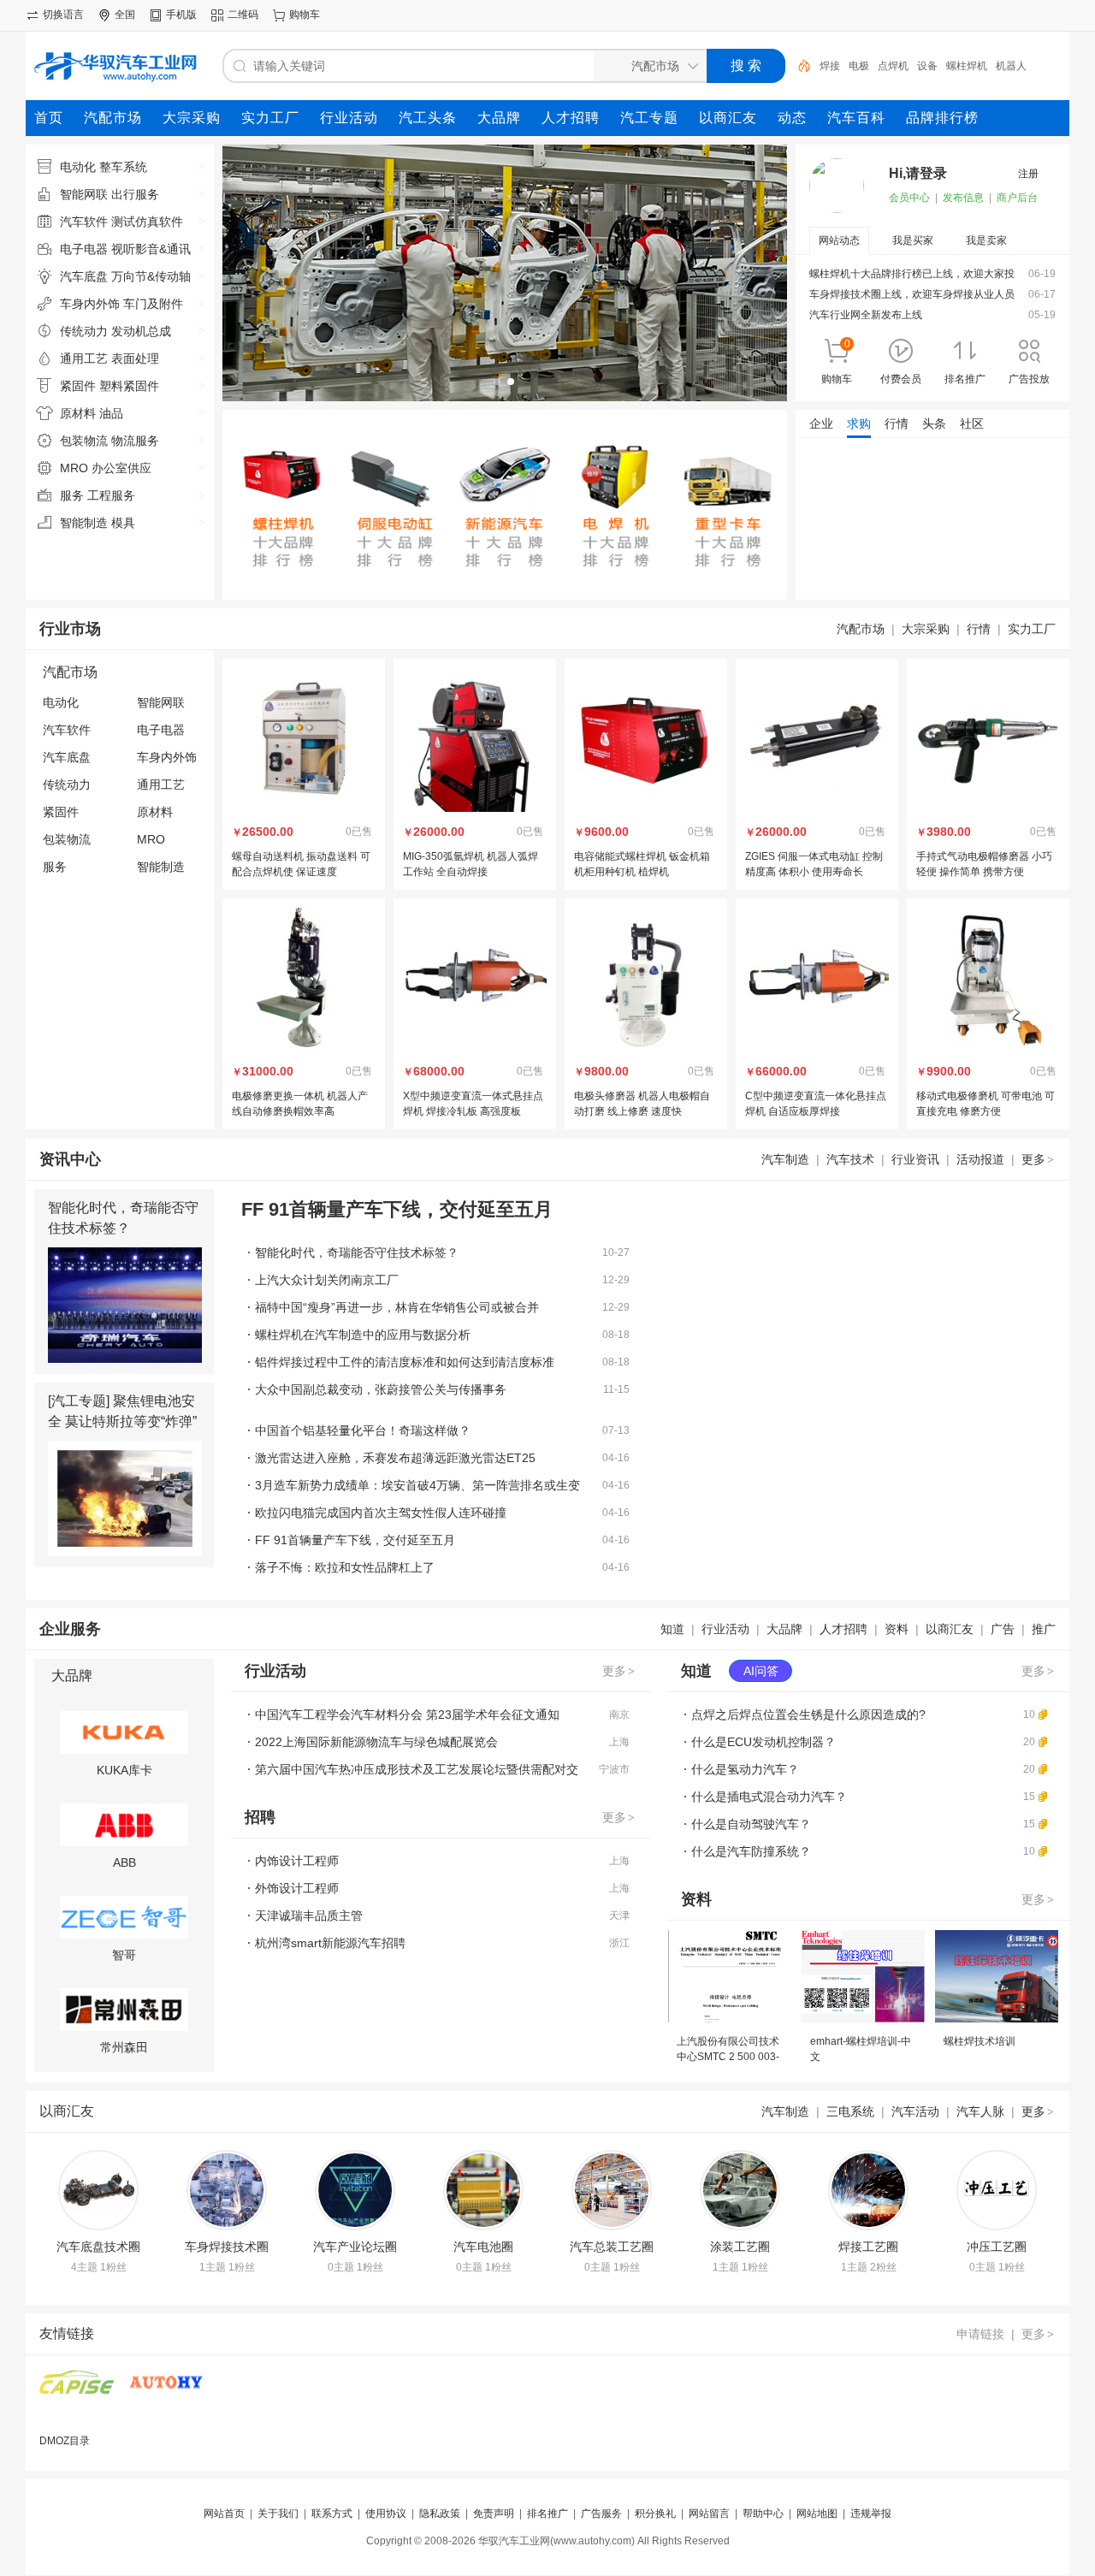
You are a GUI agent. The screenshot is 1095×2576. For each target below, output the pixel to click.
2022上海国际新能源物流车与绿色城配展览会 (376, 1742)
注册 (1028, 174)
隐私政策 (440, 2514)
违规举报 (871, 2514)
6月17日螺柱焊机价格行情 (870, 506)
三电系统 (850, 2111)
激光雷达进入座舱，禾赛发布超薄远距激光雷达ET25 (395, 1458)
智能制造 (161, 867)
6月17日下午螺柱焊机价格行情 (880, 483)
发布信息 (963, 198)
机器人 (1011, 66)
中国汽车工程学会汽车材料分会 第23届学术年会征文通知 (407, 1714)
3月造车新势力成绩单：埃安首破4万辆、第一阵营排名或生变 (417, 1485)
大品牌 (784, 1629)
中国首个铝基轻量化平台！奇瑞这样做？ (363, 1430)
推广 (1044, 1629)
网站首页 (224, 2514)
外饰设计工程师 (297, 1888)
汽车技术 (850, 1159)
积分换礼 (655, 2514)
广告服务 (601, 2514)
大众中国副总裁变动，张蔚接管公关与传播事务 (381, 1389)
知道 (672, 1629)
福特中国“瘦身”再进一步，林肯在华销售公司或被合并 (397, 1307)
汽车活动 (915, 2111)
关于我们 (278, 2514)
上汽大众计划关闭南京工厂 (327, 1280)
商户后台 (1017, 198)
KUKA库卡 (124, 1770)
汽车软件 (67, 730)
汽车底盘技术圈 (98, 2247)
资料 (897, 1629)
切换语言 (63, 15)
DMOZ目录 (65, 2441)
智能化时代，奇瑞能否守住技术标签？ (357, 1252)
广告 (1003, 1629)
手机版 (181, 15)
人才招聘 (843, 1629)
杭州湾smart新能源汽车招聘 (330, 1943)
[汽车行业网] (166, 2392)
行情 (979, 629)
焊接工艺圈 (868, 2247)
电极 (859, 66)
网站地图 (817, 2514)
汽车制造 (785, 1159)
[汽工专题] (79, 1401)
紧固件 (61, 812)
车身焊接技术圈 (227, 2247)
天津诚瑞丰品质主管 (309, 1916)
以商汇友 (950, 1629)
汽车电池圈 (483, 2247)
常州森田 (124, 2047)
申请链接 (980, 2334)
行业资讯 (915, 1159)
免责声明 (494, 2514)
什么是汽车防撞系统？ (751, 1851)
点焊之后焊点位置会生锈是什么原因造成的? (808, 1714)
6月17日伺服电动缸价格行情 (875, 459)
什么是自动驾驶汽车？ (751, 1824)
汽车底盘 (67, 757)
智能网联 (161, 702)
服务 (55, 867)
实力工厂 (1032, 629)
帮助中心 (763, 2514)
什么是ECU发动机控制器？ (764, 1742)
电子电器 (161, 730)
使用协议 (386, 2514)
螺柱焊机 (967, 66)
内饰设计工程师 (297, 1861)
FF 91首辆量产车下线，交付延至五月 (355, 1540)
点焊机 (893, 66)
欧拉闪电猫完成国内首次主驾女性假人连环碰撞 (381, 1513)
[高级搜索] (798, 66)
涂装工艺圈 (740, 2247)
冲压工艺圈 (997, 2247)
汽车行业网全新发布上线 (866, 315)
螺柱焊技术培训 (980, 2041)
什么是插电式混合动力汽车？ (769, 1797)
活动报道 (980, 1159)
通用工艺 (161, 785)
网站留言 (709, 2514)
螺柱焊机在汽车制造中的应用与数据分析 (363, 1335)
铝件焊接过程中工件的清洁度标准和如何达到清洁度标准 (405, 1362)
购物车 (305, 15)
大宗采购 (926, 629)
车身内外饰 (167, 757)
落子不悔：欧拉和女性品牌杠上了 (345, 1567)
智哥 (124, 1955)
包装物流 (67, 839)
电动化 (61, 702)
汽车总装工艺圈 (612, 2247)
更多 (1038, 1159)
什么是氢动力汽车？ (745, 1769)
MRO (151, 839)
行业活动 (725, 1629)
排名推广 (547, 2514)
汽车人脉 (980, 2111)
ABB (124, 1862)
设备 (927, 66)
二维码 (243, 15)
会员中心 (909, 198)
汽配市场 (861, 629)
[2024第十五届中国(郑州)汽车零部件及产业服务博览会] (77, 2392)
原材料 (155, 812)
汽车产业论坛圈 (355, 2247)
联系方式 (332, 2514)
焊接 (830, 66)
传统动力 (67, 785)
